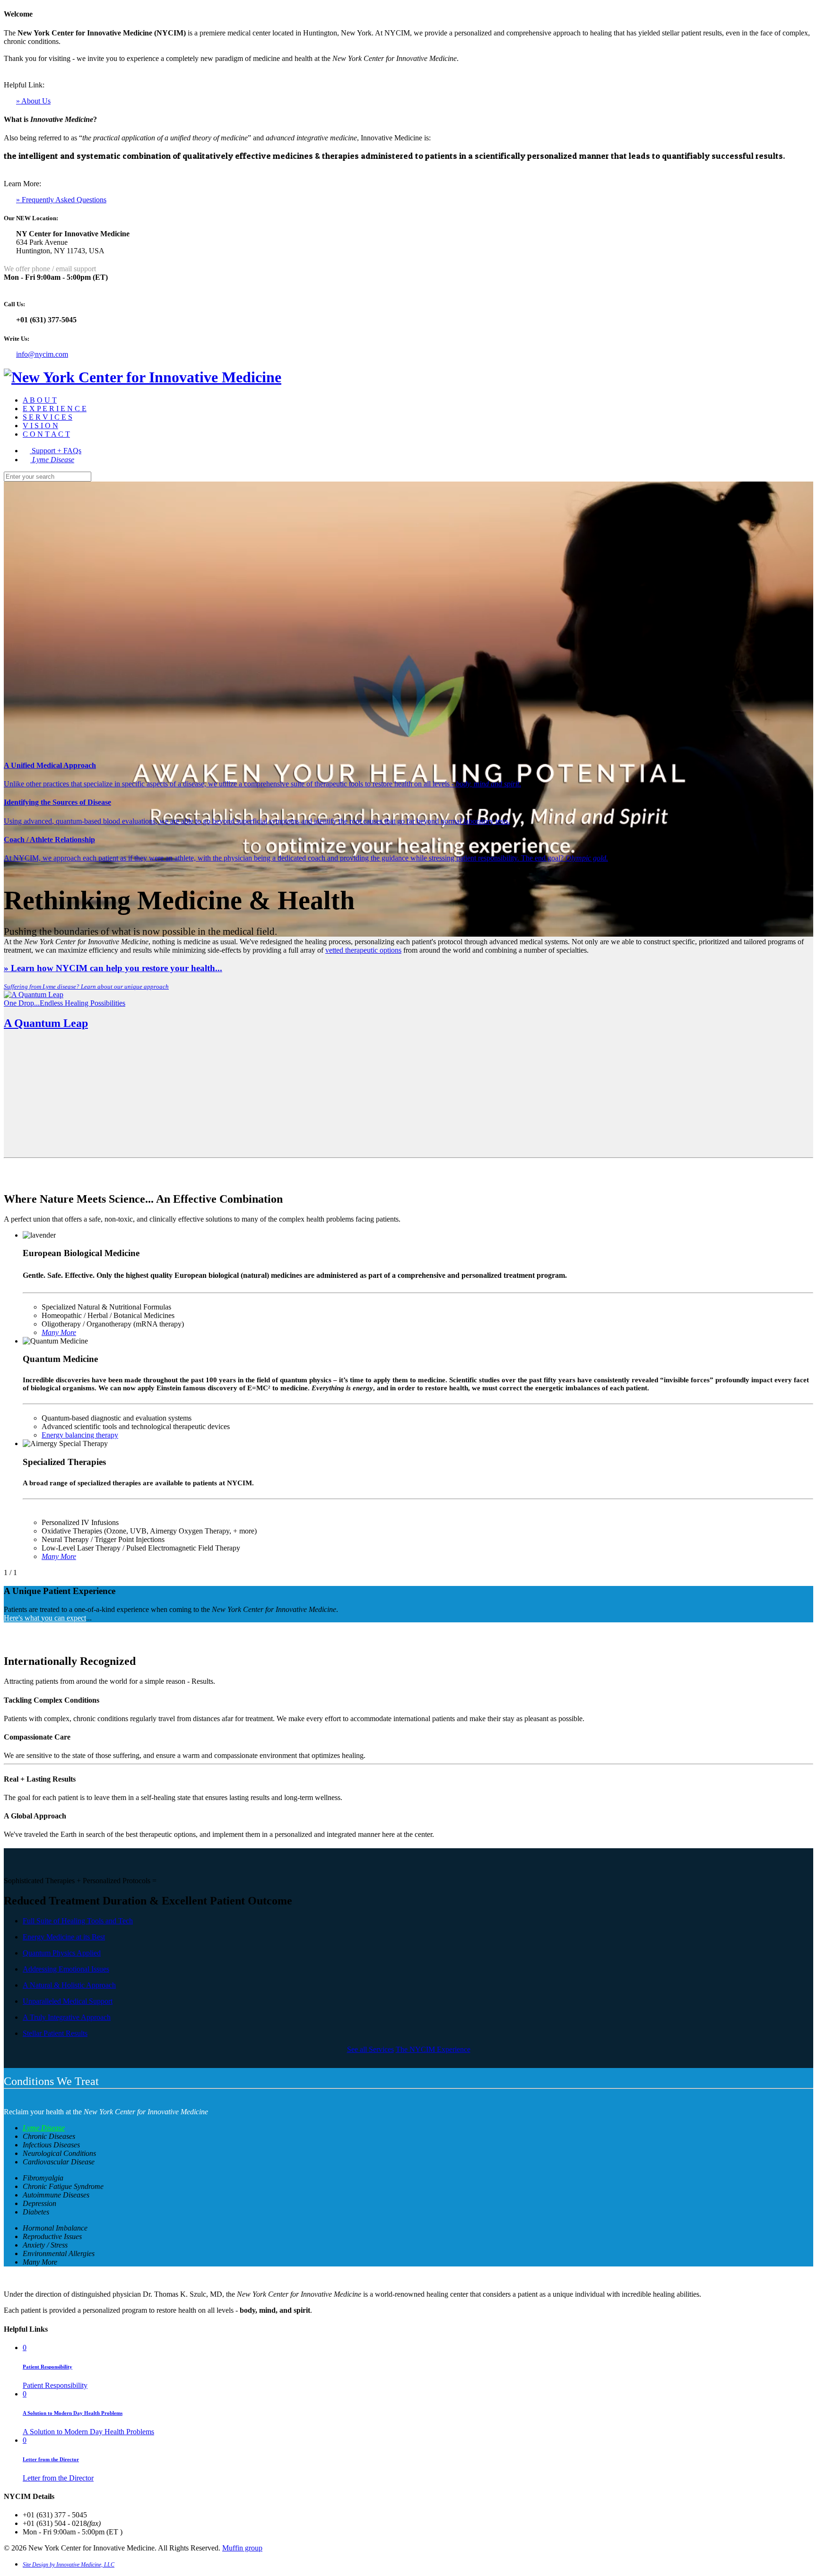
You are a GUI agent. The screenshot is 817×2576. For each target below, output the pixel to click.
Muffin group (242, 2548)
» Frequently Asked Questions (61, 200)
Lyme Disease (44, 2128)
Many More (59, 1556)
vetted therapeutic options (363, 950)
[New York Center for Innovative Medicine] (143, 377)
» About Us (33, 101)
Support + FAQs (56, 451)
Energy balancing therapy (80, 1435)
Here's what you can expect (45, 1618)
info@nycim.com (42, 354)
